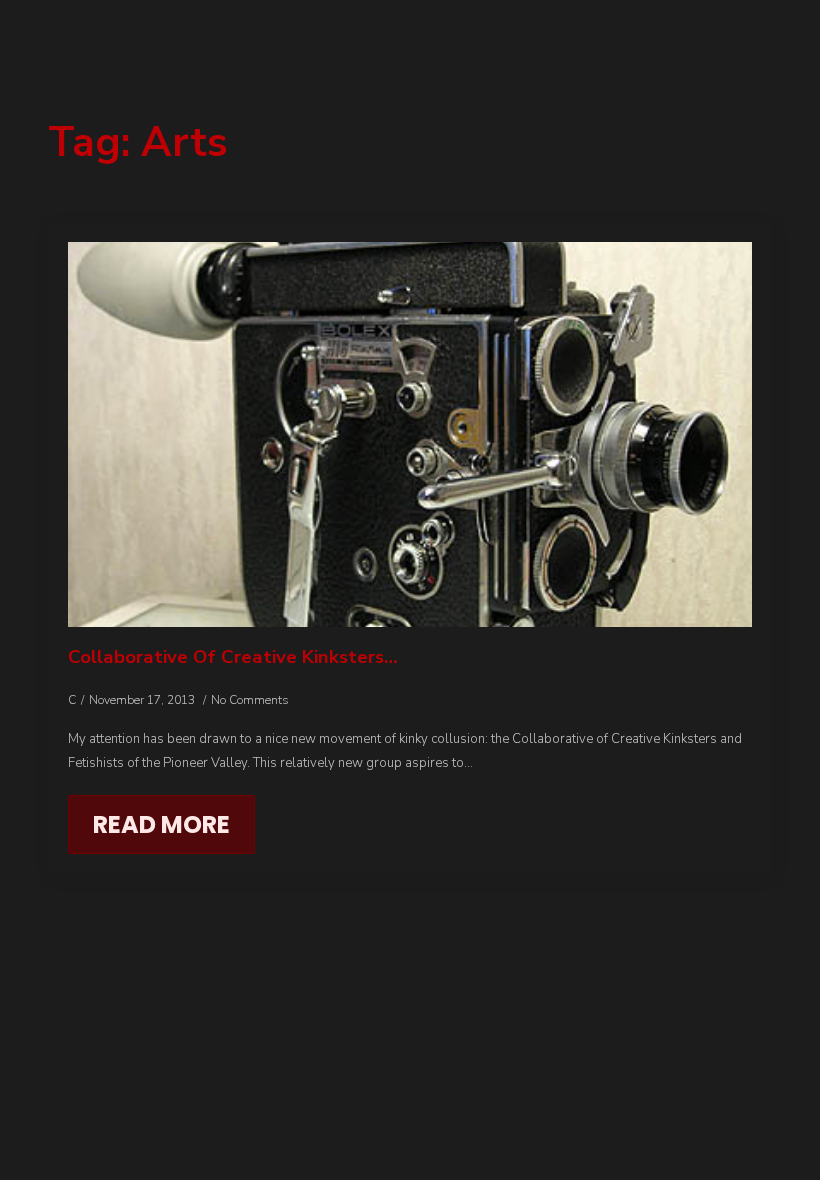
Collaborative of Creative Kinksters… (233, 657)
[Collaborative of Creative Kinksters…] (410, 434)
